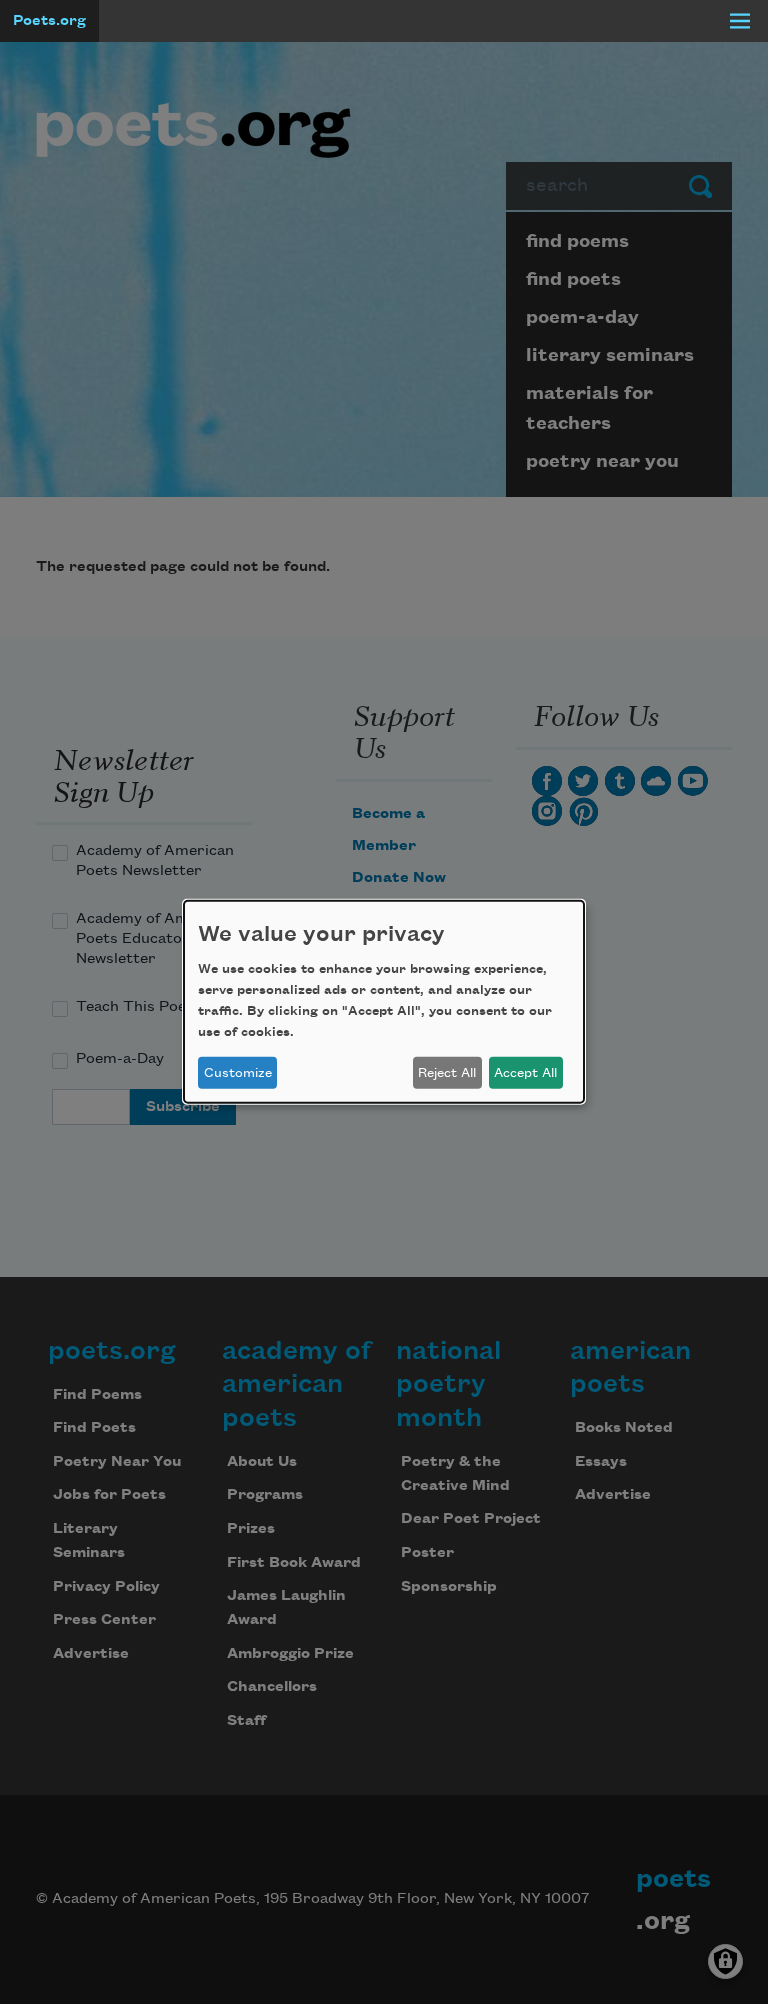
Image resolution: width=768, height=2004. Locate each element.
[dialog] (384, 1002)
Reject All (447, 1073)
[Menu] (740, 21)
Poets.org (49, 21)
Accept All (525, 1073)
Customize (238, 1073)
